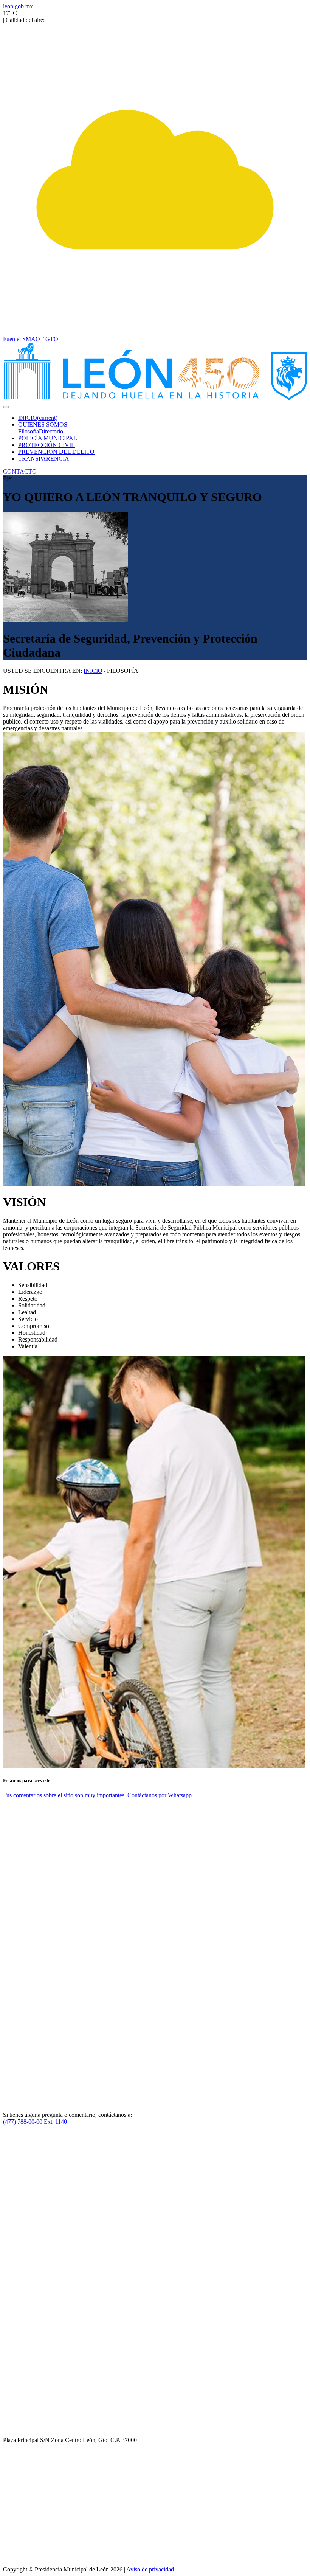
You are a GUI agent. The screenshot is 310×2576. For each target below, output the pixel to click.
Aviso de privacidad (150, 2569)
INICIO (38, 418)
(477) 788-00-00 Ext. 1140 (35, 2122)
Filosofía (29, 431)
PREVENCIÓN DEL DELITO (56, 452)
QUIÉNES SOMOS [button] (43, 425)
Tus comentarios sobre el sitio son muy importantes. (64, 1795)
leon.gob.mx (18, 6)
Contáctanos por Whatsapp (160, 1795)
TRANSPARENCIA (44, 459)
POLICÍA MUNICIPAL (48, 438)
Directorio (51, 431)
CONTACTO (20, 471)
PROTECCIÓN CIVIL (46, 445)
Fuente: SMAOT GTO (31, 339)
